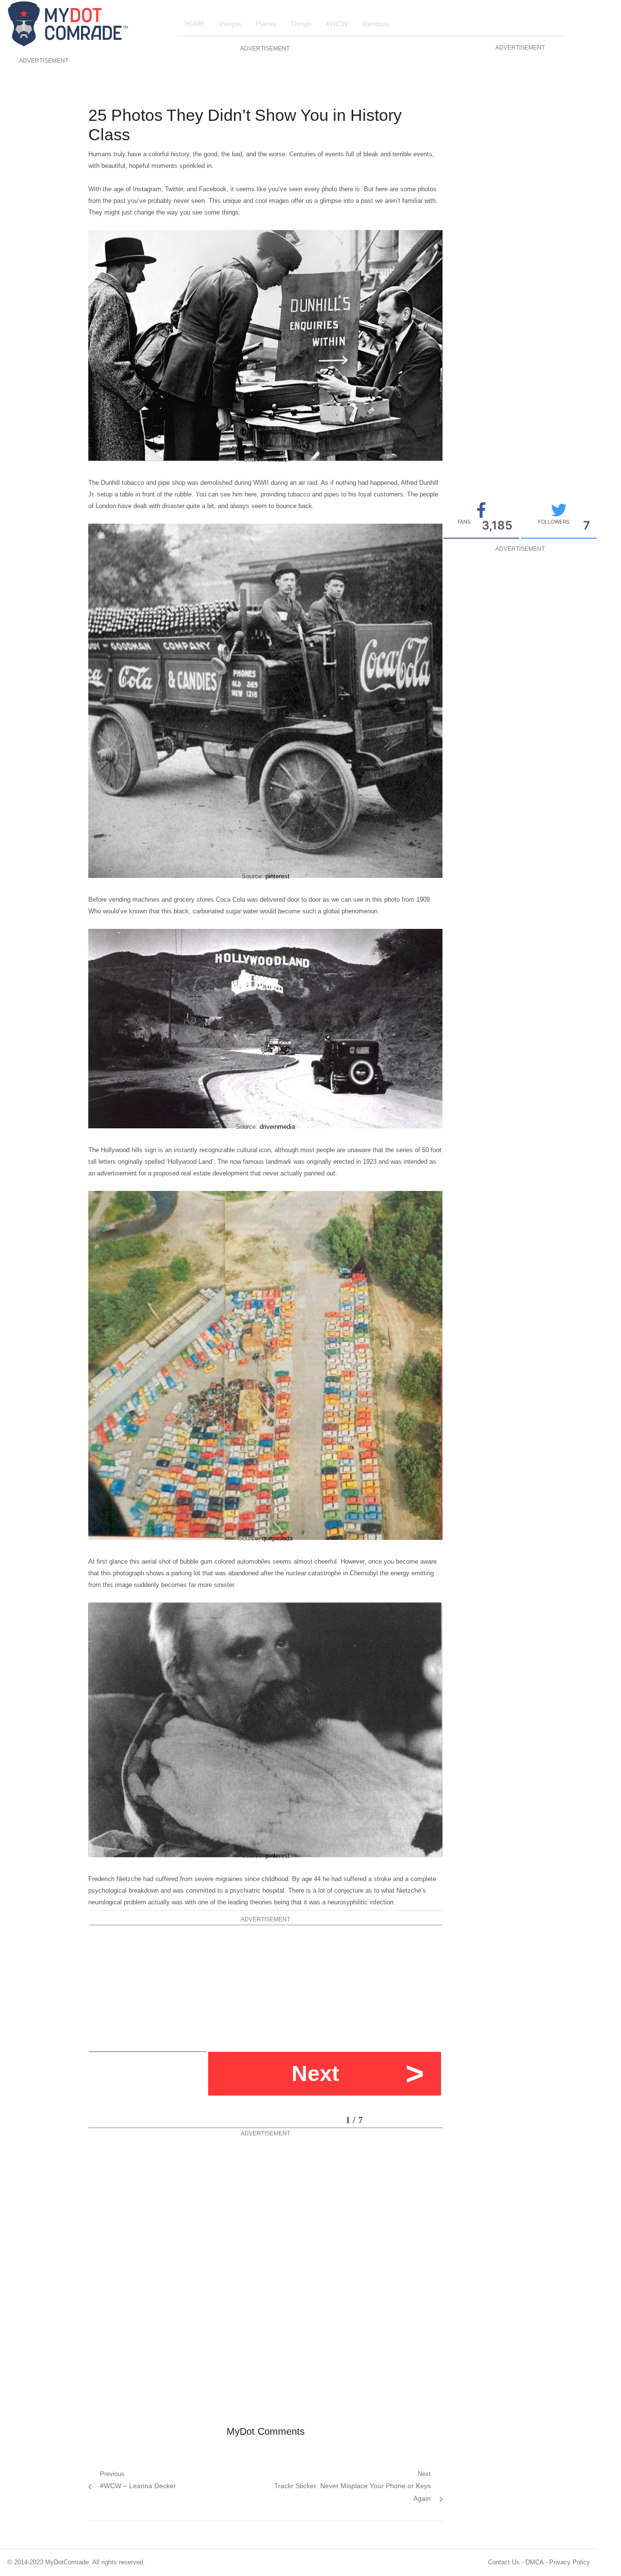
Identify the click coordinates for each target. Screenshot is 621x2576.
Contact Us (504, 2562)
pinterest (278, 876)
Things (301, 24)
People (230, 24)
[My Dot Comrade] (76, 24)
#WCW (337, 24)
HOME (195, 24)
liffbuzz (278, 459)
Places (266, 24)
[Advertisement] (42, 212)
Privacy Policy (570, 2562)
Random (376, 24)
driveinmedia (277, 1127)
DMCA (534, 2562)
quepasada (277, 1538)
